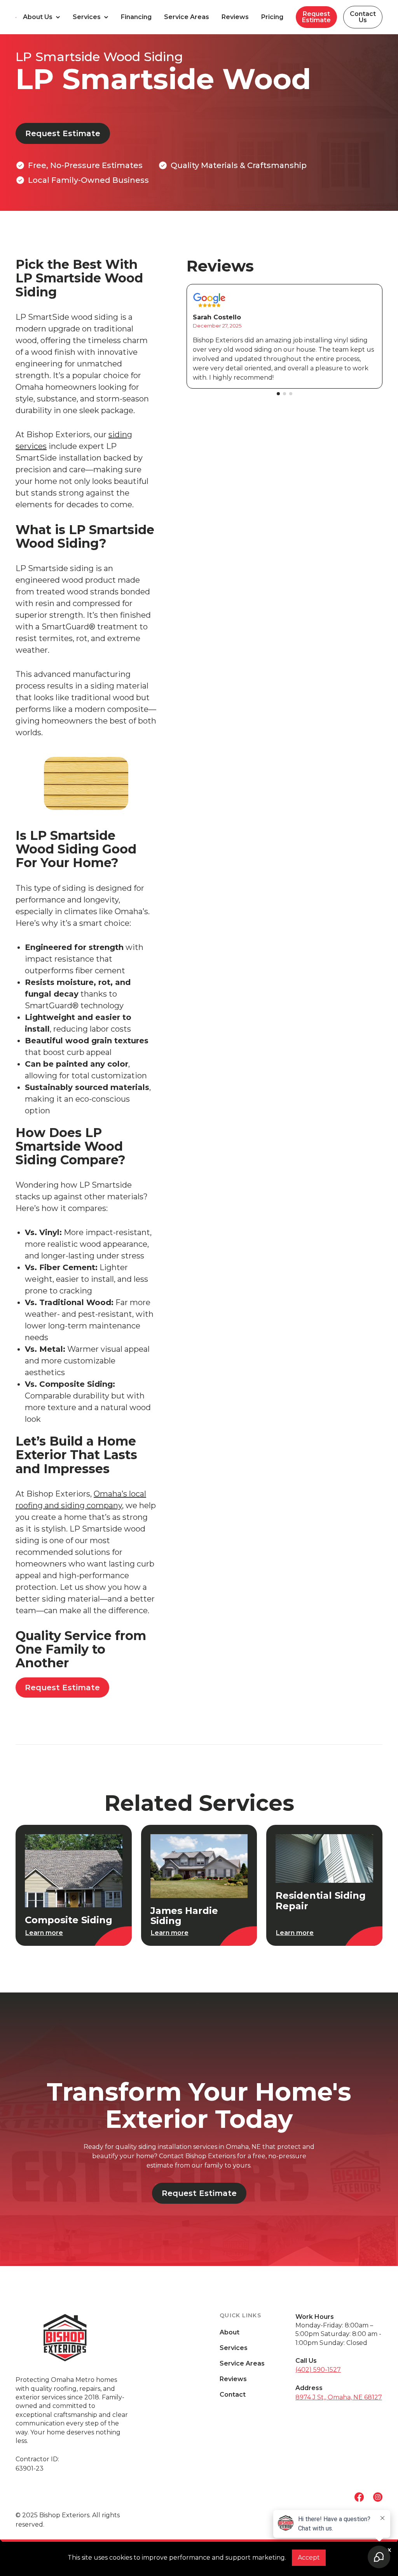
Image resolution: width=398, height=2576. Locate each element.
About (230, 2332)
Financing (136, 17)
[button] (42, 17)
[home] (16, 17)
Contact (233, 2395)
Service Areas (187, 17)
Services (234, 2348)
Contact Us (363, 17)
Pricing (272, 17)
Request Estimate (316, 17)
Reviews (235, 17)
